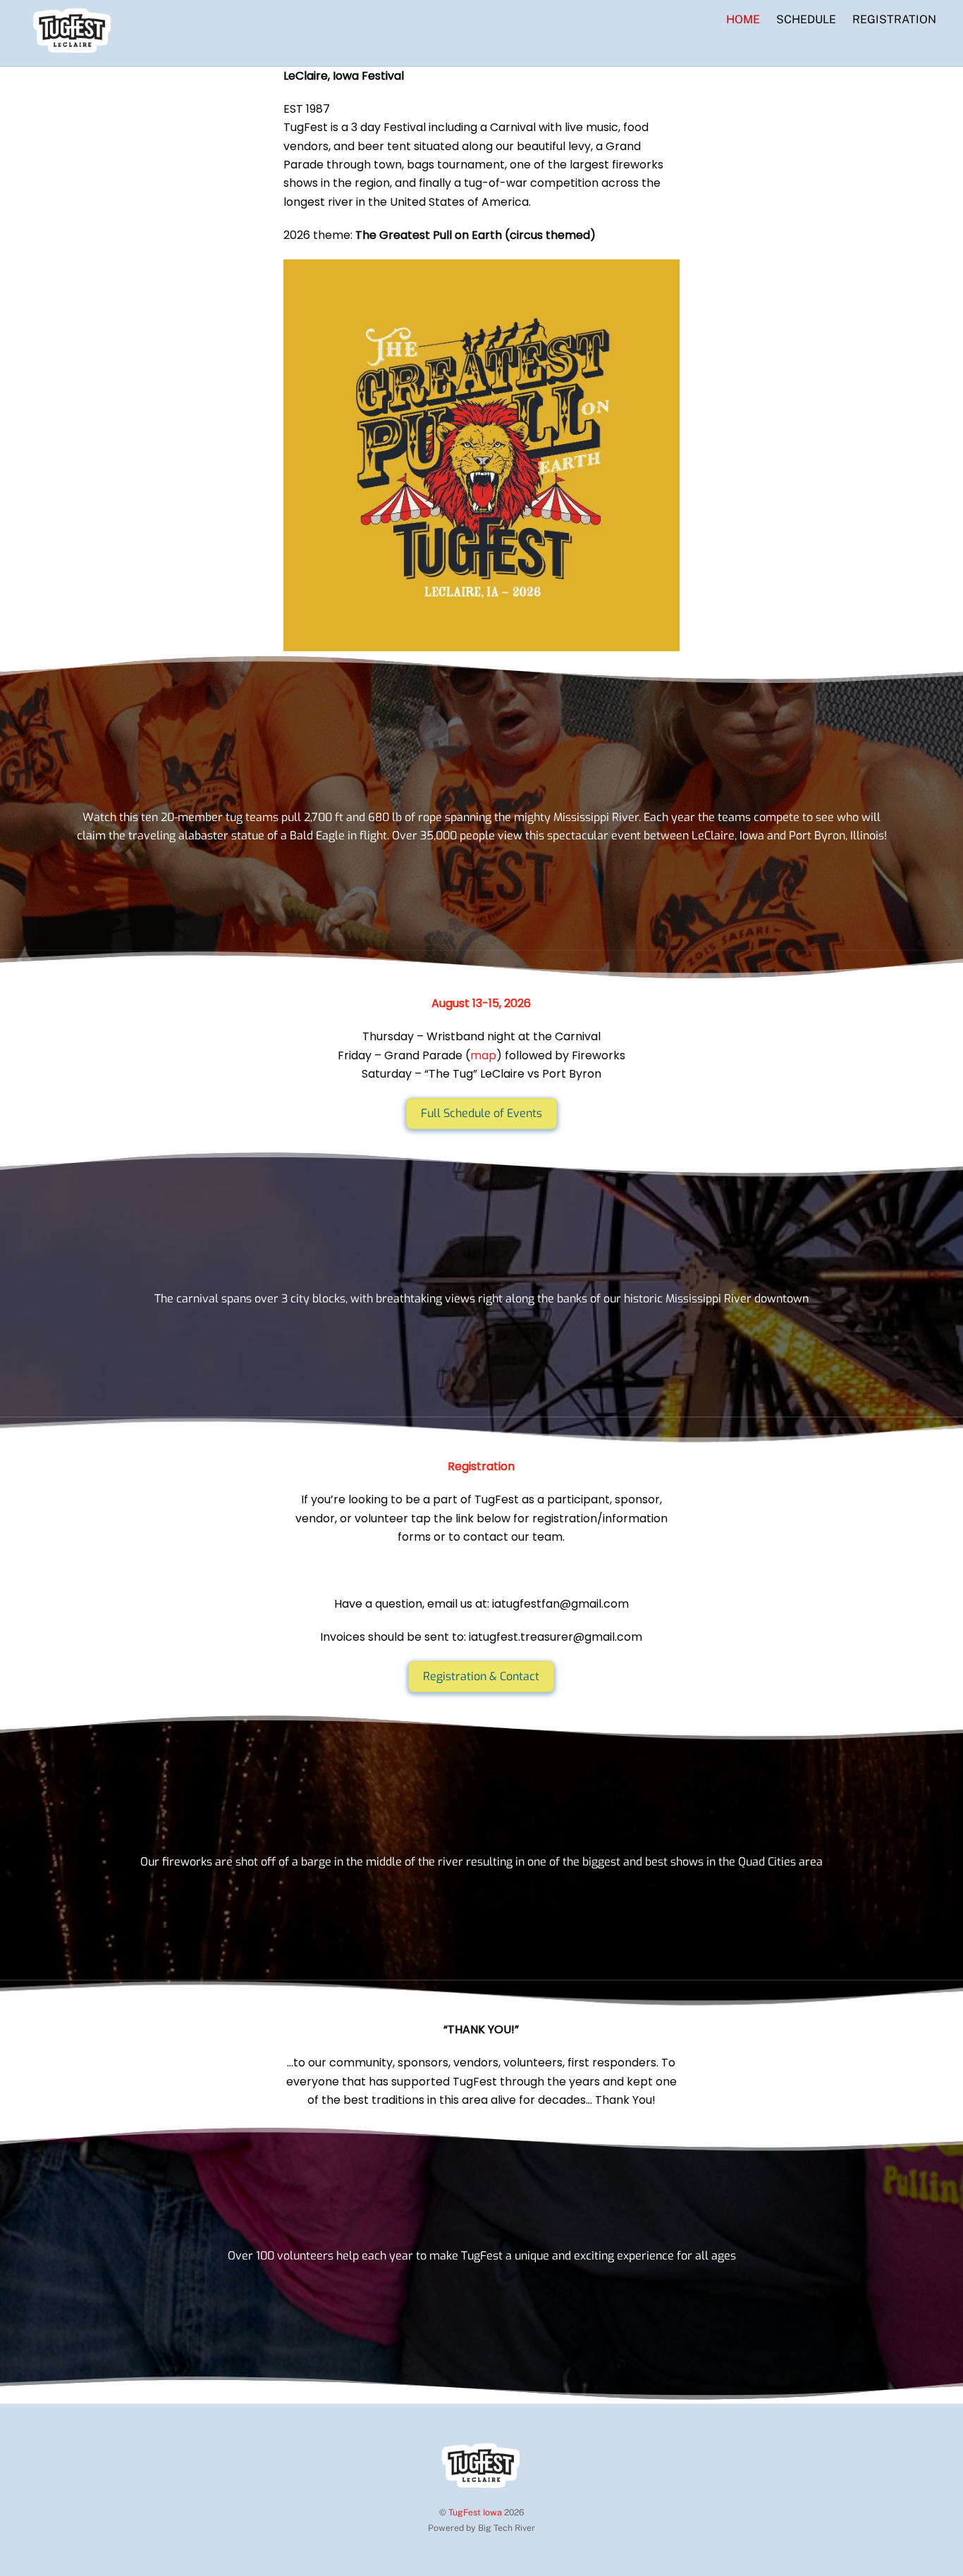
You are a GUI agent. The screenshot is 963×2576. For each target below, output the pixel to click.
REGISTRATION (894, 19)
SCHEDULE (806, 19)
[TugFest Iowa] (73, 47)
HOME (743, 19)
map (483, 1055)
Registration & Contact (481, 1676)
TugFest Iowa (475, 2512)
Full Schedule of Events (481, 1113)
